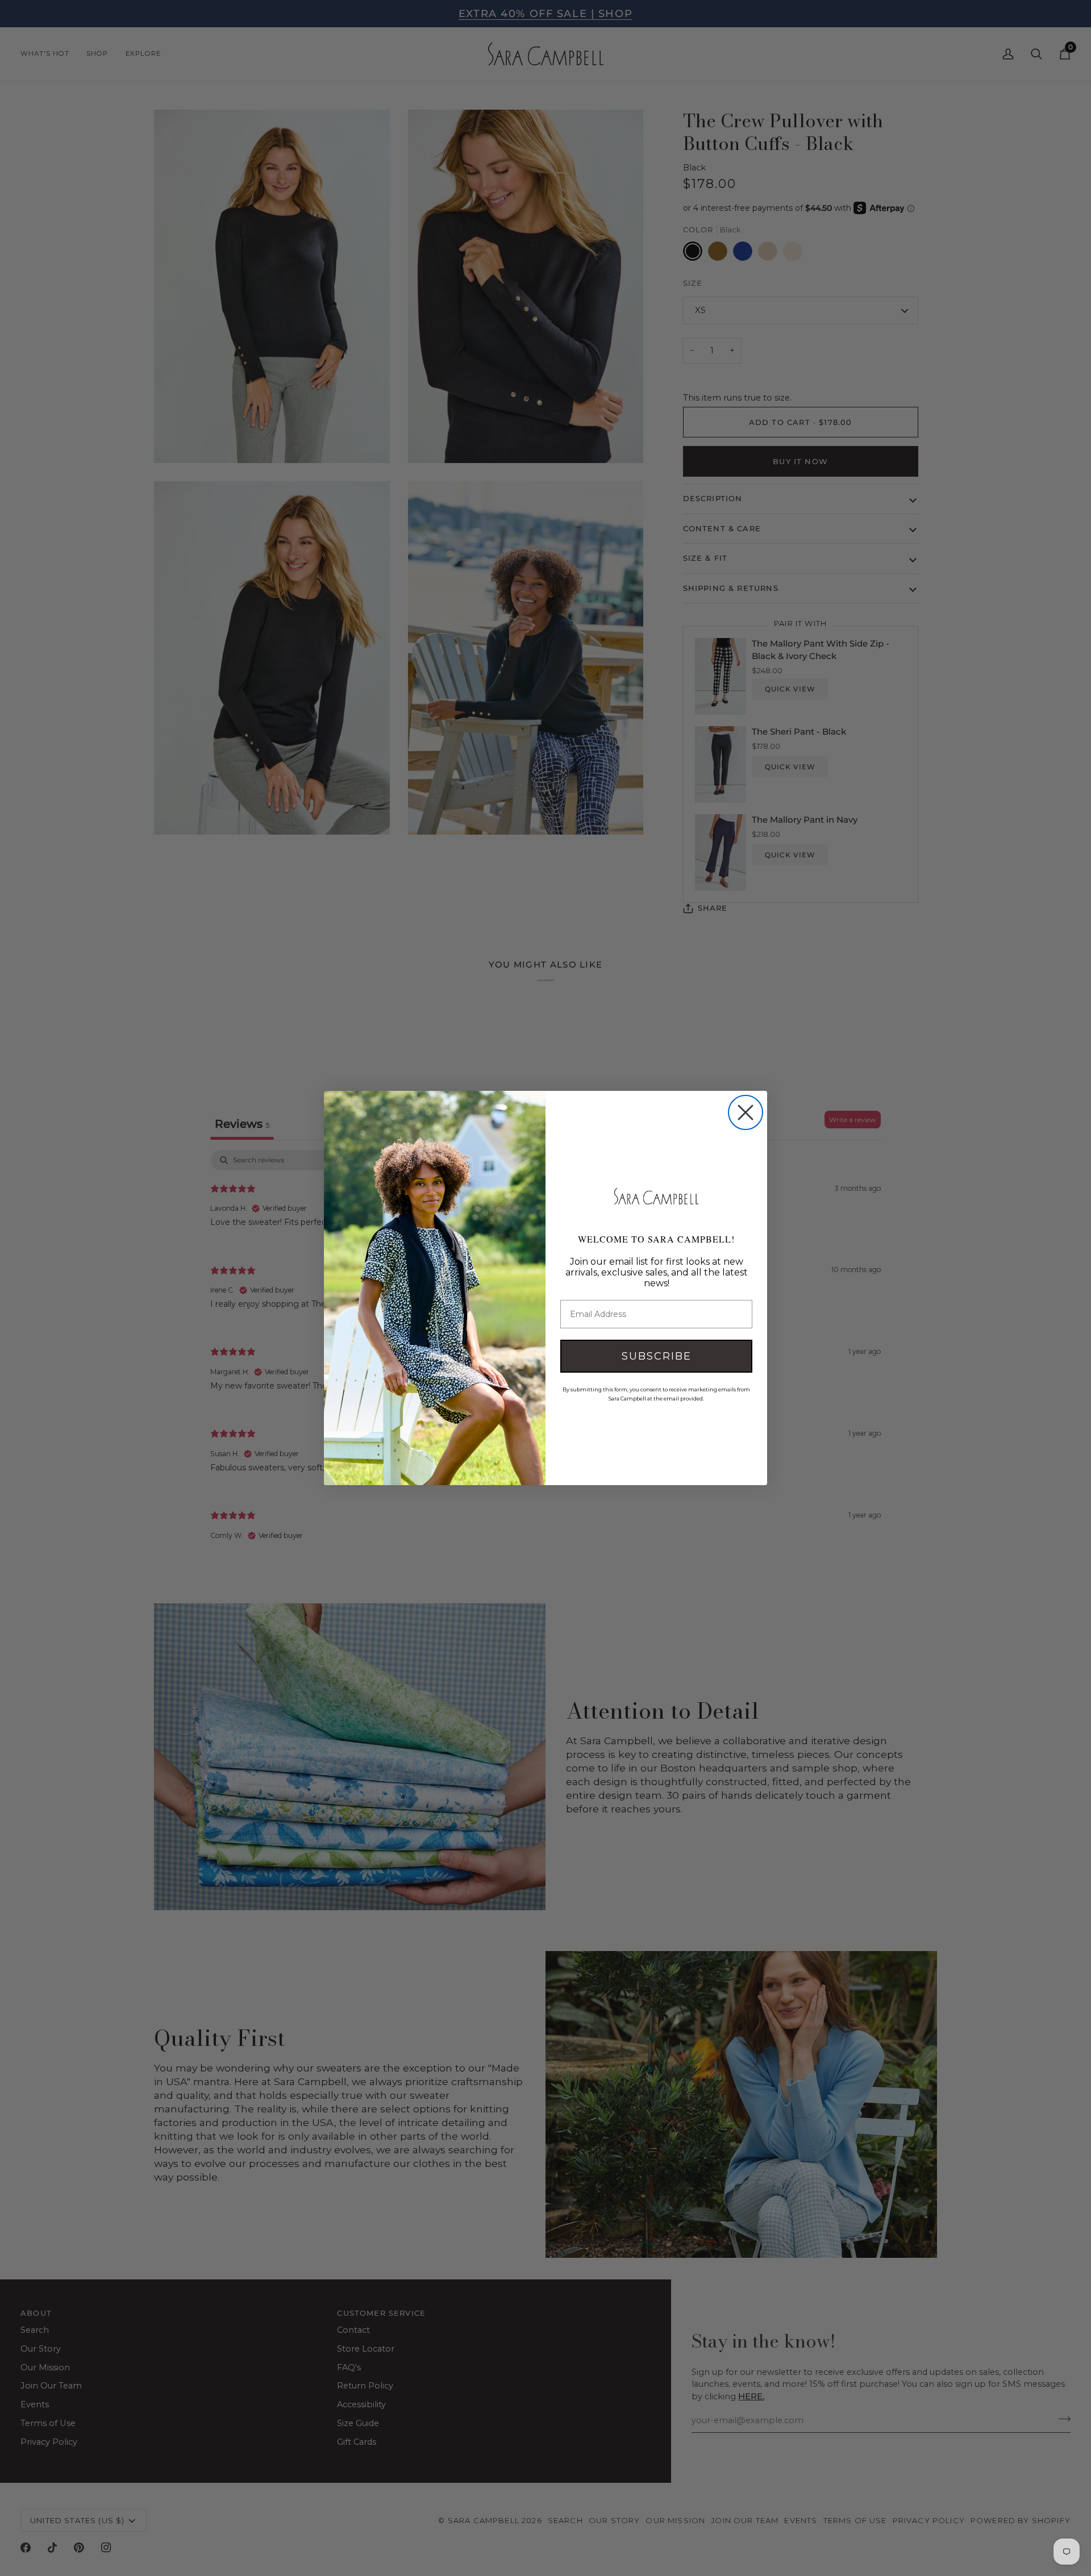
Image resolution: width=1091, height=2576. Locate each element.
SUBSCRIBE (657, 1356)
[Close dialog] (746, 1112)
